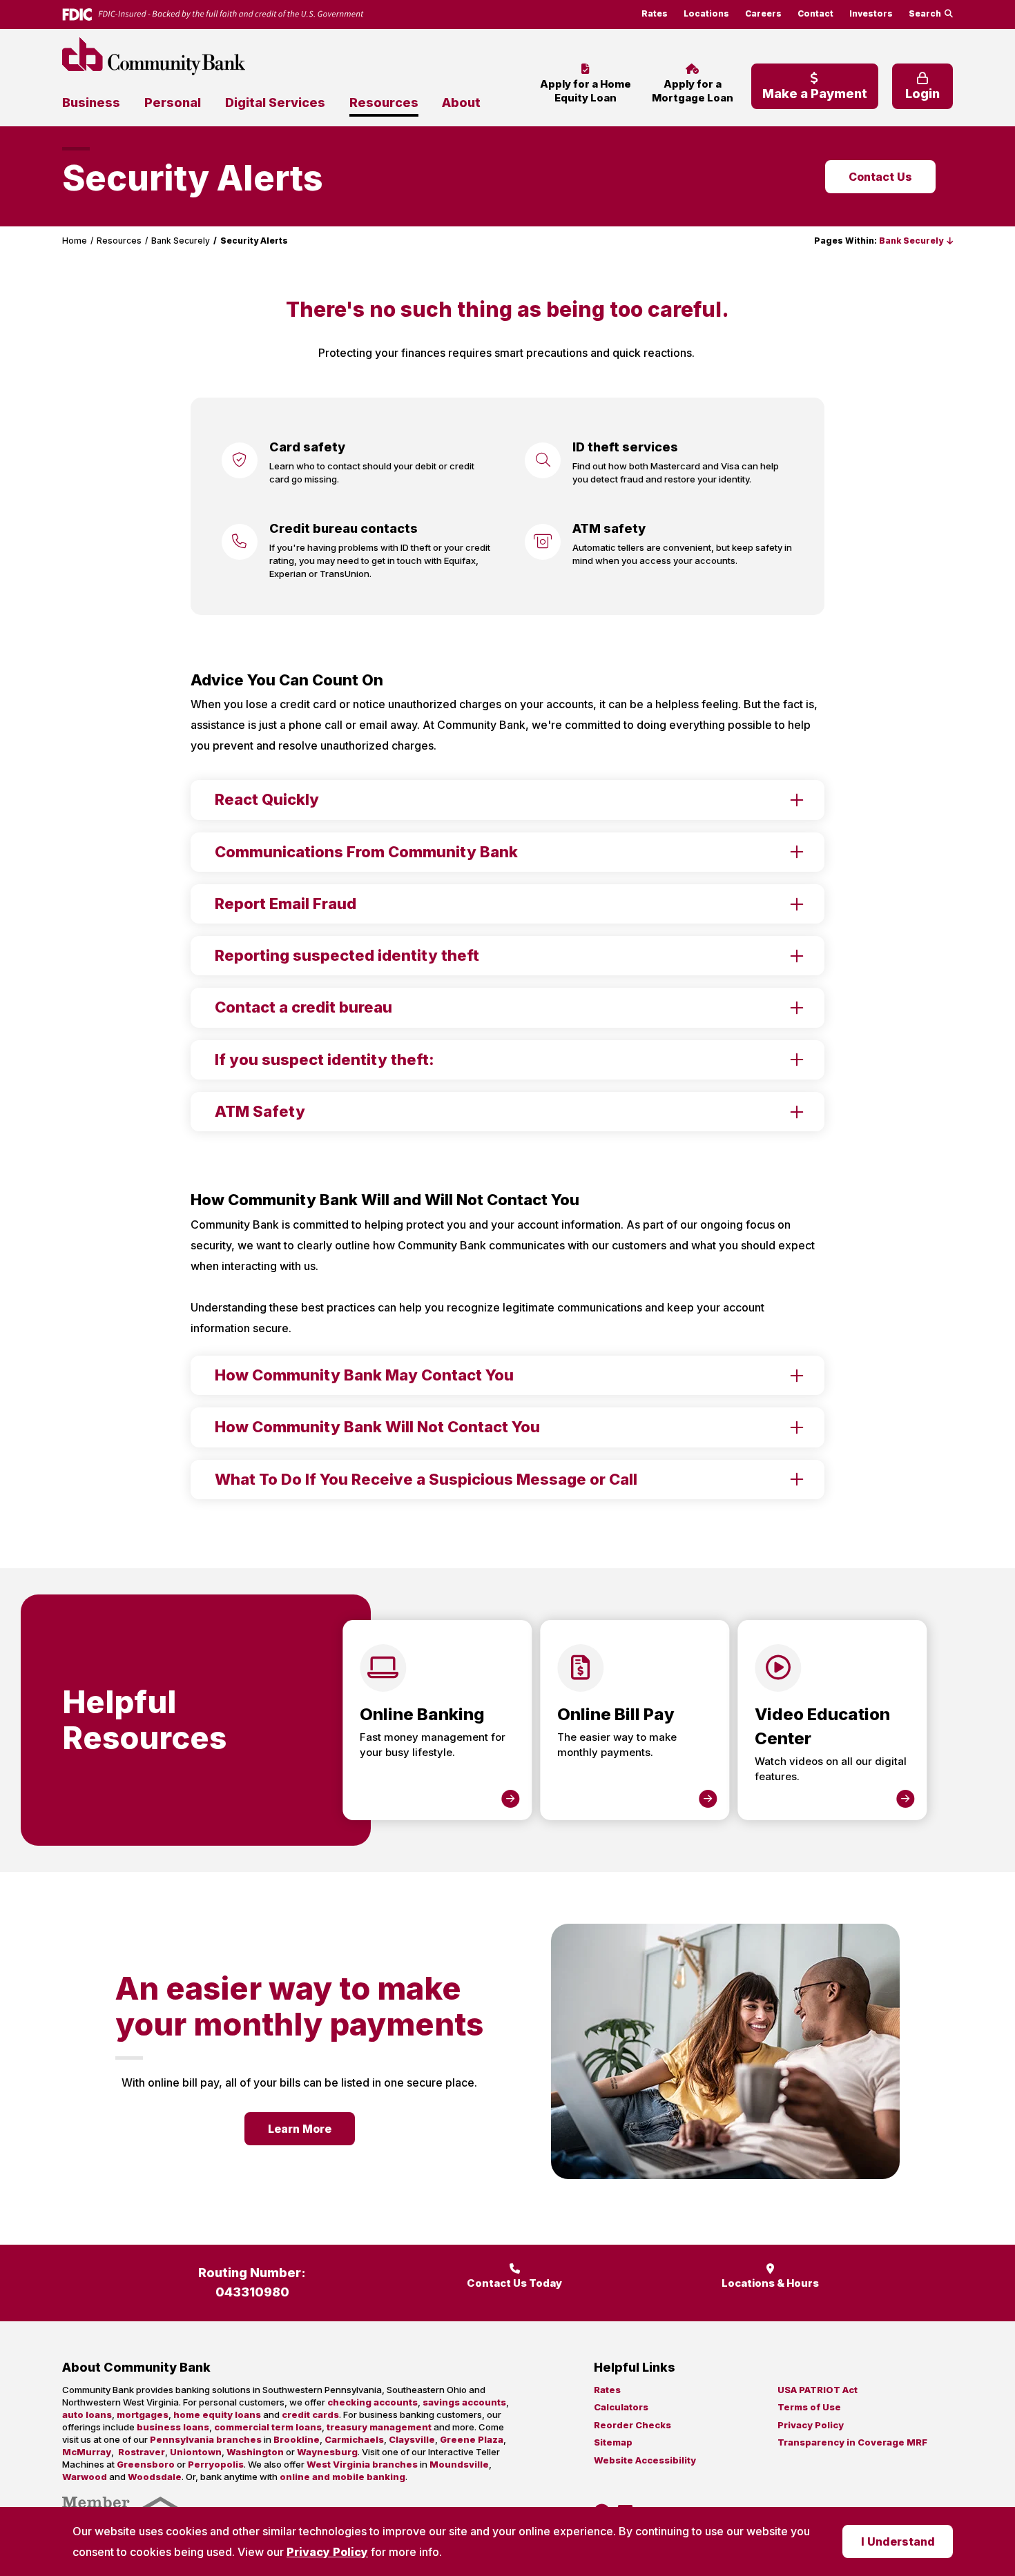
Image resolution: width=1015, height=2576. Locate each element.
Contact (815, 13)
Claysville (412, 2439)
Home (75, 241)
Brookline (297, 2439)
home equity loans (217, 2414)
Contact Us (880, 177)
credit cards (310, 2414)
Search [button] (925, 13)
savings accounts (464, 2402)
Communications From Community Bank (366, 852)
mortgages (143, 2414)
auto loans (87, 2414)
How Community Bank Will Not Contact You (377, 1427)
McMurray (87, 2452)
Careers (763, 13)
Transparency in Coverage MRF (852, 2442)
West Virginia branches (362, 2464)
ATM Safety (260, 1111)
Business (91, 103)
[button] (916, 241)
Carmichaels (354, 2439)
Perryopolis (216, 2464)
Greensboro (146, 2464)
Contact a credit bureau (303, 1007)
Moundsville (459, 2464)
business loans (173, 2427)
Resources (384, 103)
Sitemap (613, 2442)
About (461, 103)
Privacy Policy (327, 2552)
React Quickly (267, 799)
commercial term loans (268, 2427)
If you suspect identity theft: (325, 1060)
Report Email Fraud (286, 904)
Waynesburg (327, 2452)
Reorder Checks (632, 2425)
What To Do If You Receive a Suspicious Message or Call (426, 1479)
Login (922, 94)
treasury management (379, 2427)
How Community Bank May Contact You (364, 1375)
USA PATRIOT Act (818, 2390)
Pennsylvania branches (206, 2439)
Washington (255, 2452)
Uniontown (196, 2452)
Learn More (300, 2129)
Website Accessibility (645, 2460)
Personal (173, 103)
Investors (871, 13)
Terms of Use (809, 2407)
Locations (706, 13)
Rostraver (142, 2452)
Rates (655, 13)
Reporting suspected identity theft (347, 955)
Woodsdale (155, 2477)
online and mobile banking (342, 2477)
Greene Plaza (472, 2439)
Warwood (85, 2477)
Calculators (621, 2407)
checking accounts (373, 2402)
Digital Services (275, 103)
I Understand (898, 2541)
